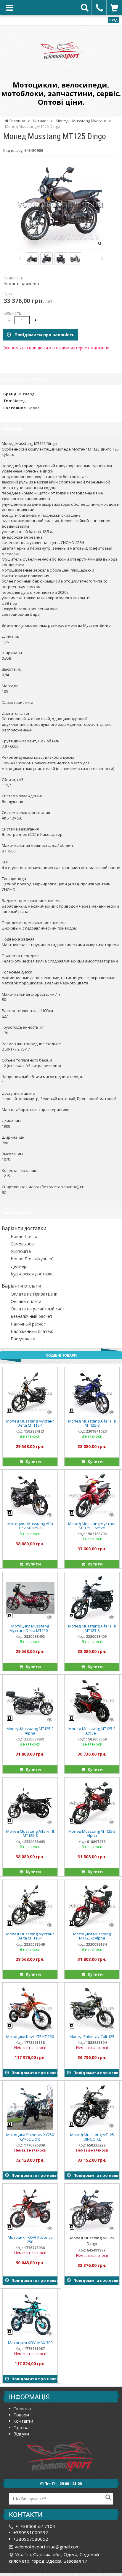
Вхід (113, 20)
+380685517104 (38, 2526)
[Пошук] (108, 2498)
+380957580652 (31, 2539)
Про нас (22, 2427)
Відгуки (21, 2434)
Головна (22, 2408)
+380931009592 (31, 2532)
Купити (32, 1461)
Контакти (23, 2421)
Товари (21, 2415)
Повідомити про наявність (43, 335)
